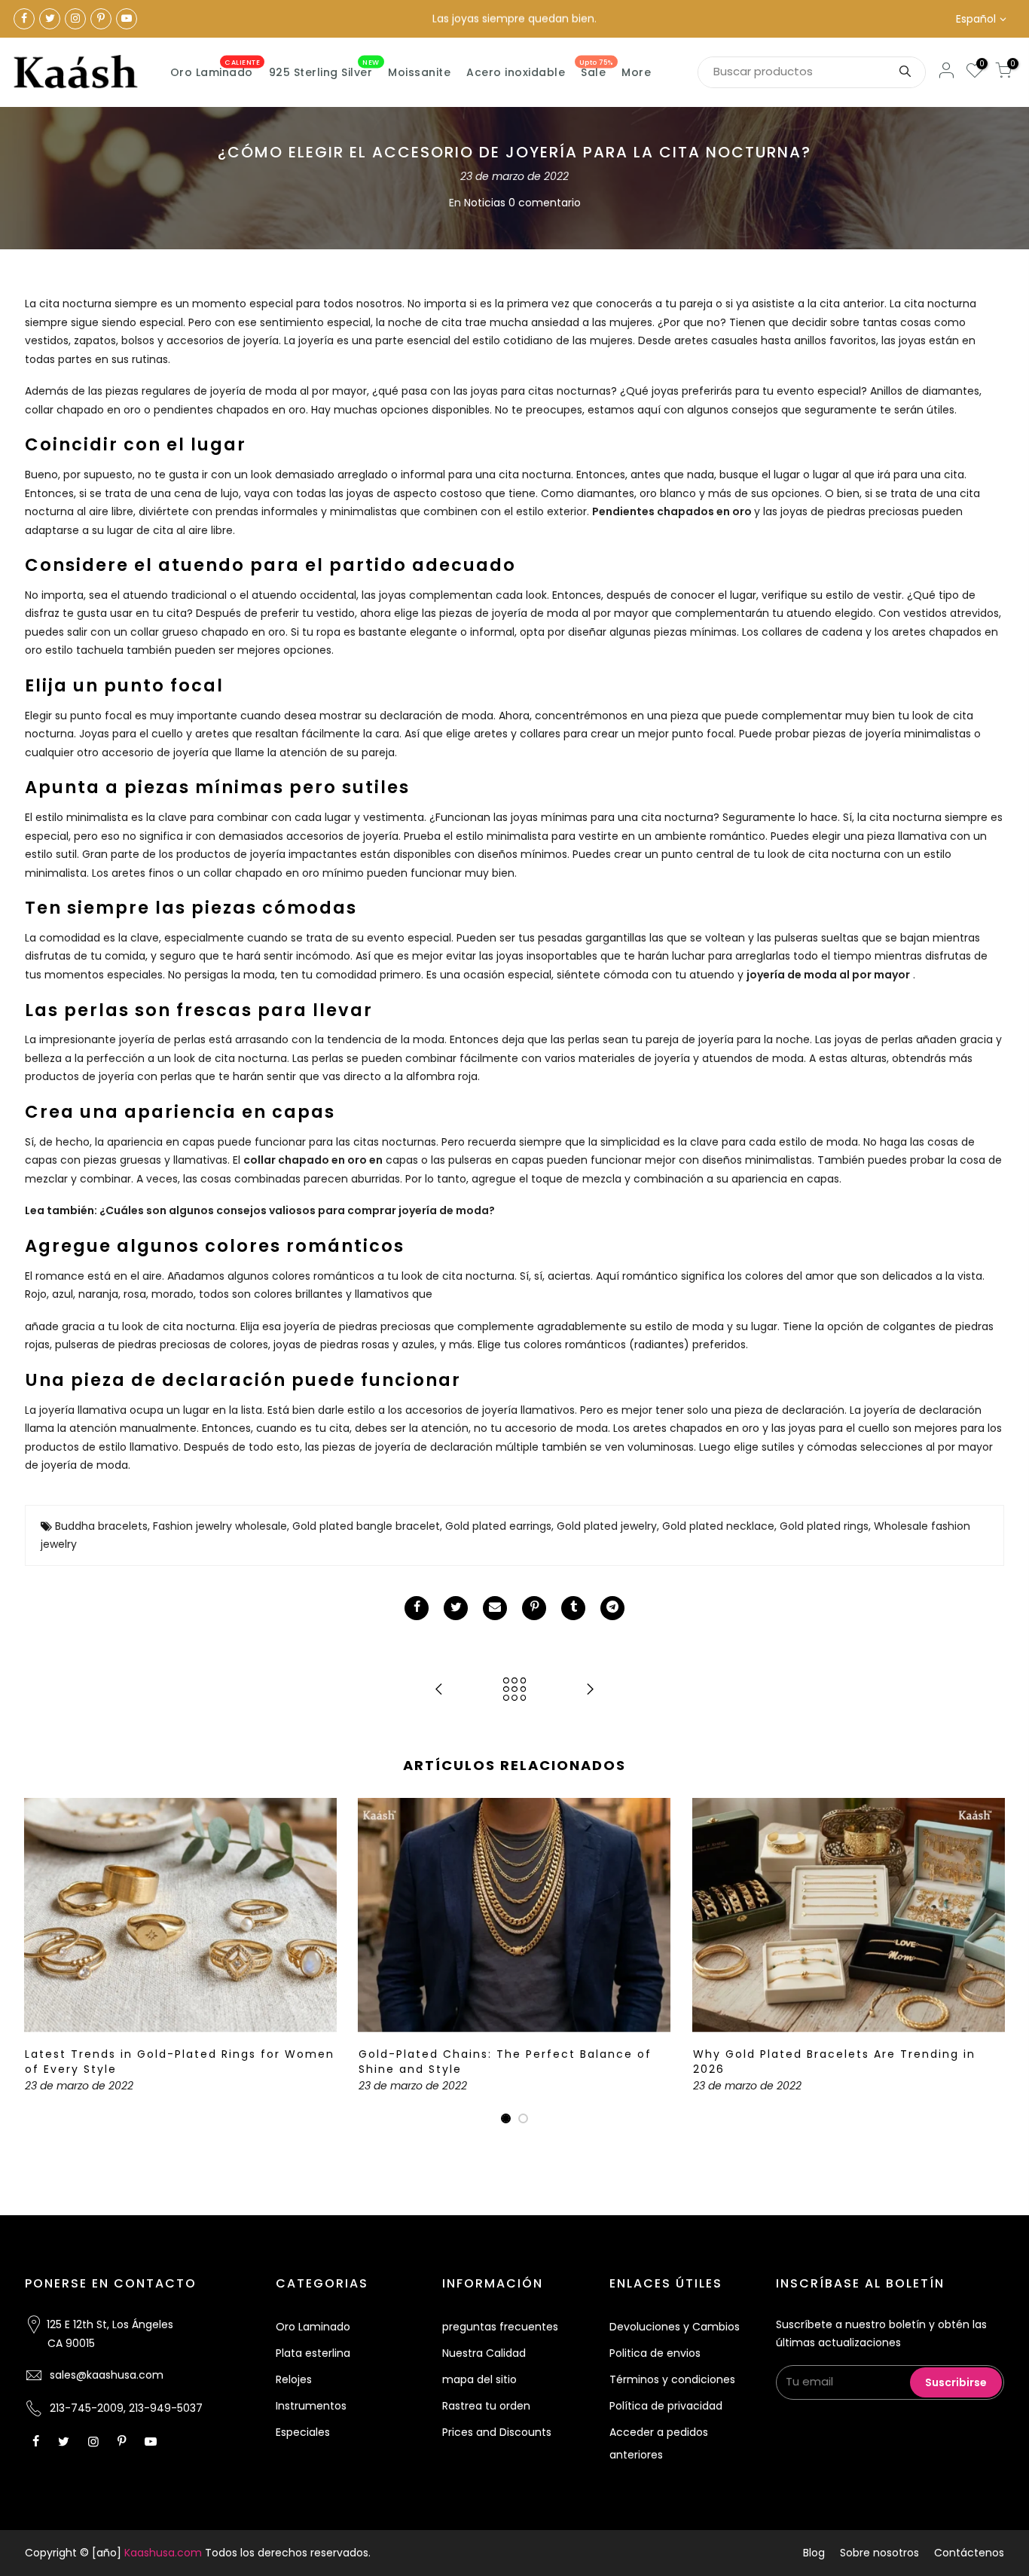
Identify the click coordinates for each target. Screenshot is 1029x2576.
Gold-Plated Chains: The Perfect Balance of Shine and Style (505, 2062)
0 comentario (545, 203)
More (636, 72)
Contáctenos (969, 2553)
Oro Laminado (215, 69)
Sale (596, 69)
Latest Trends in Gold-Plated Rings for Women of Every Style (180, 2062)
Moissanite (419, 72)
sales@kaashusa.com (107, 2375)
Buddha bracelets (101, 1526)
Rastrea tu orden (486, 2406)
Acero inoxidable (516, 72)
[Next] (989, 1961)
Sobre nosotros (879, 2553)
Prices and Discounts (497, 2432)
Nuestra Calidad (484, 2353)
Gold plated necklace (718, 1526)
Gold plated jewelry (607, 1526)
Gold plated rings (824, 1526)
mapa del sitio (479, 2379)
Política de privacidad (666, 2406)
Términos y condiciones (672, 2379)
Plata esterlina (313, 2353)
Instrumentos (311, 2406)
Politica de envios (655, 2353)
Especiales (303, 2432)
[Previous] (40, 1961)
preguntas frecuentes (500, 2327)
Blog (814, 2553)
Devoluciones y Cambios (675, 2327)
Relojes (294, 2379)
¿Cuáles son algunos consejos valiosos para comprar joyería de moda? (297, 1210)
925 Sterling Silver (324, 69)
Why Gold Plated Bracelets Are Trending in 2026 (834, 2062)
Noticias (485, 203)
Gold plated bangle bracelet (366, 1526)
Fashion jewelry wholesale (220, 1526)
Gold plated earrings (498, 1526)
